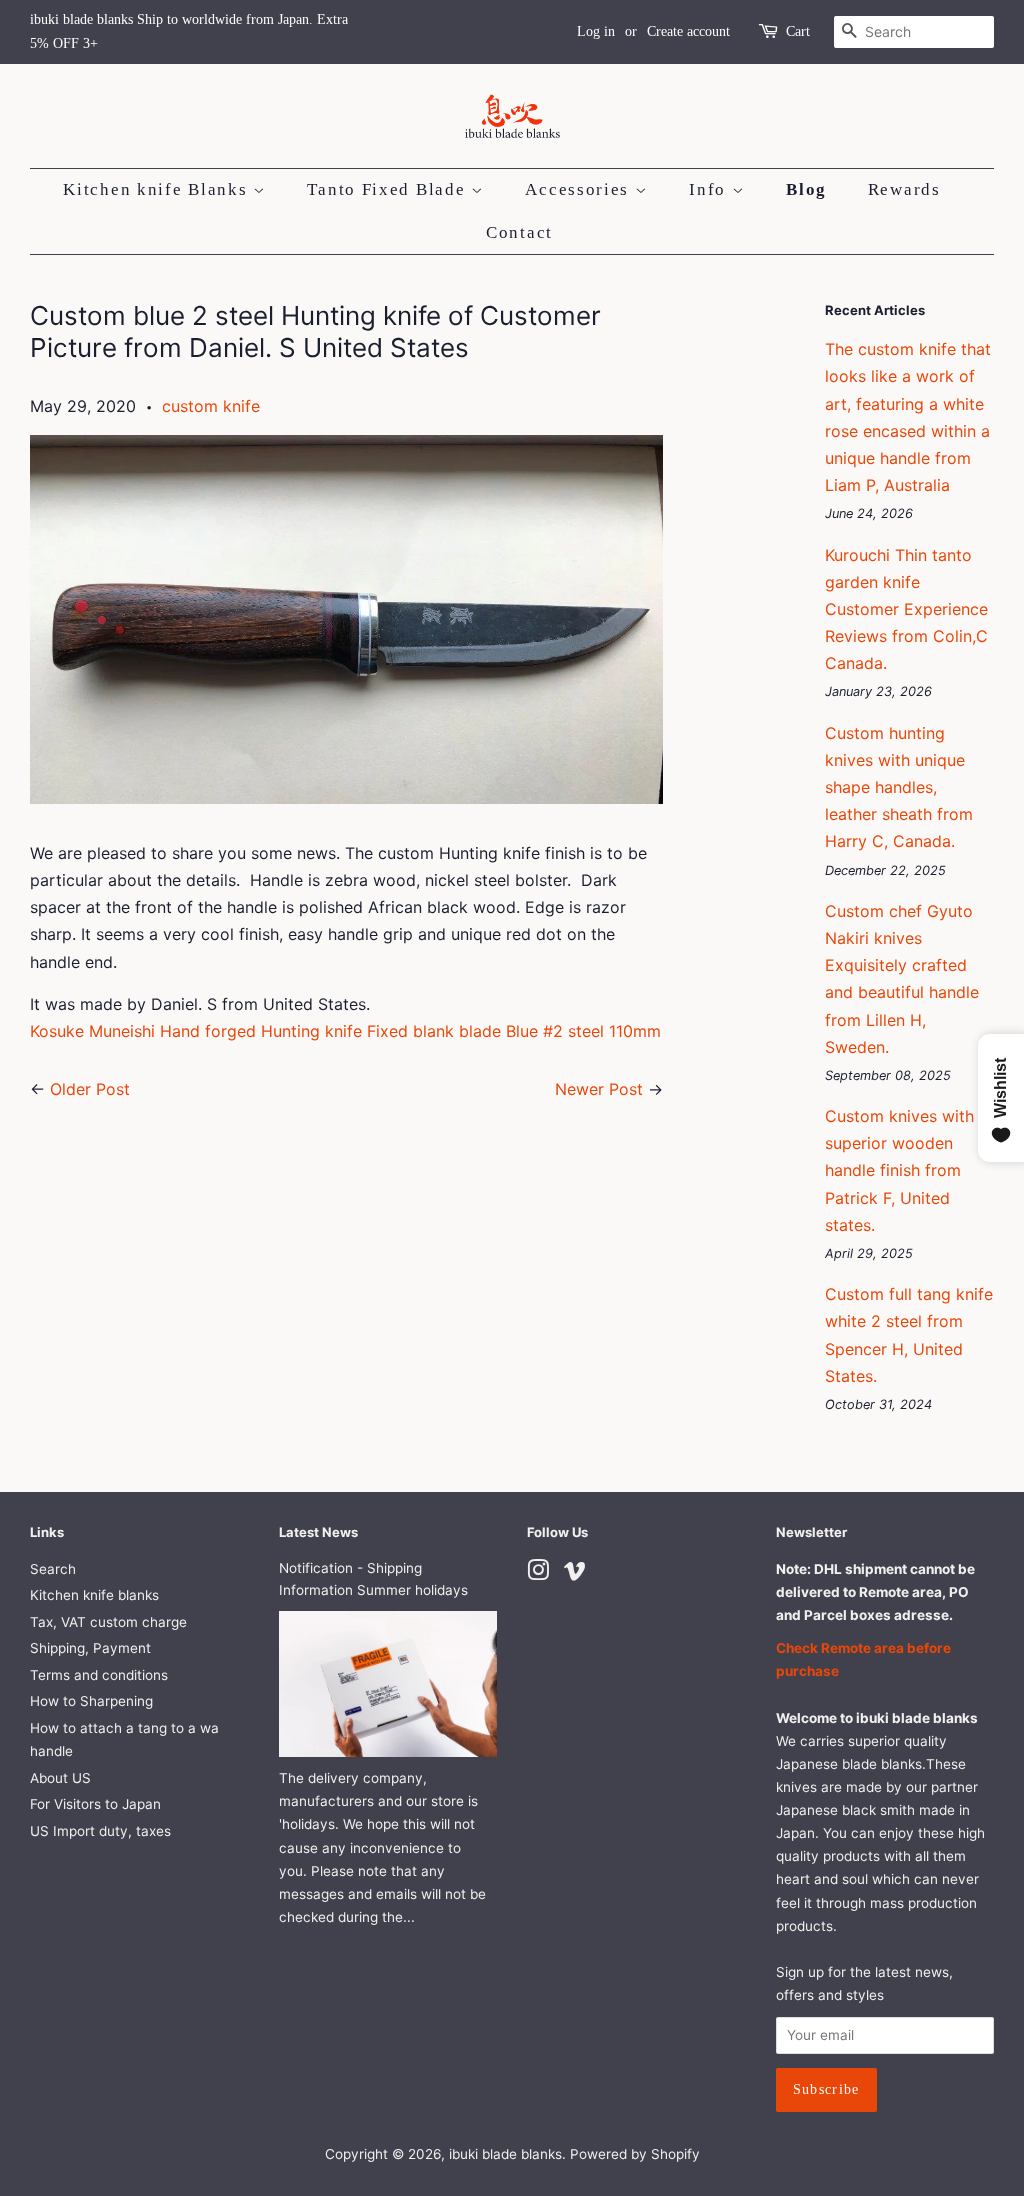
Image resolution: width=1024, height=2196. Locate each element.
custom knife (211, 406)
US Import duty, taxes (100, 1831)
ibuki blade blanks (505, 2154)
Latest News (318, 1532)
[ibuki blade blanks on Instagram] (538, 1574)
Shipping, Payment (90, 1648)
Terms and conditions (99, 1675)
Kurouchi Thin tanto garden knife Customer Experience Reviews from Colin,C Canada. (906, 609)
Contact (519, 232)
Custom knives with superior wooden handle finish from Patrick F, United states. (899, 1170)
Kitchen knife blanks (94, 1595)
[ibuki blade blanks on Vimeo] (575, 1574)
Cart (798, 31)
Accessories (579, 189)
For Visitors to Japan (95, 1804)
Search (53, 1569)
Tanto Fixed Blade (389, 189)
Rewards (904, 189)
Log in (596, 31)
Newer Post (599, 1089)
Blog (806, 189)
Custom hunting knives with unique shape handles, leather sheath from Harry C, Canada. (899, 787)
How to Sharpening (91, 1701)
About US (60, 1778)
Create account (688, 31)
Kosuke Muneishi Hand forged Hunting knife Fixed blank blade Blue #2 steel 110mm (345, 1031)
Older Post (90, 1089)
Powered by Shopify (635, 2154)
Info (710, 189)
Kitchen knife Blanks (158, 189)
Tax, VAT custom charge (108, 1622)
